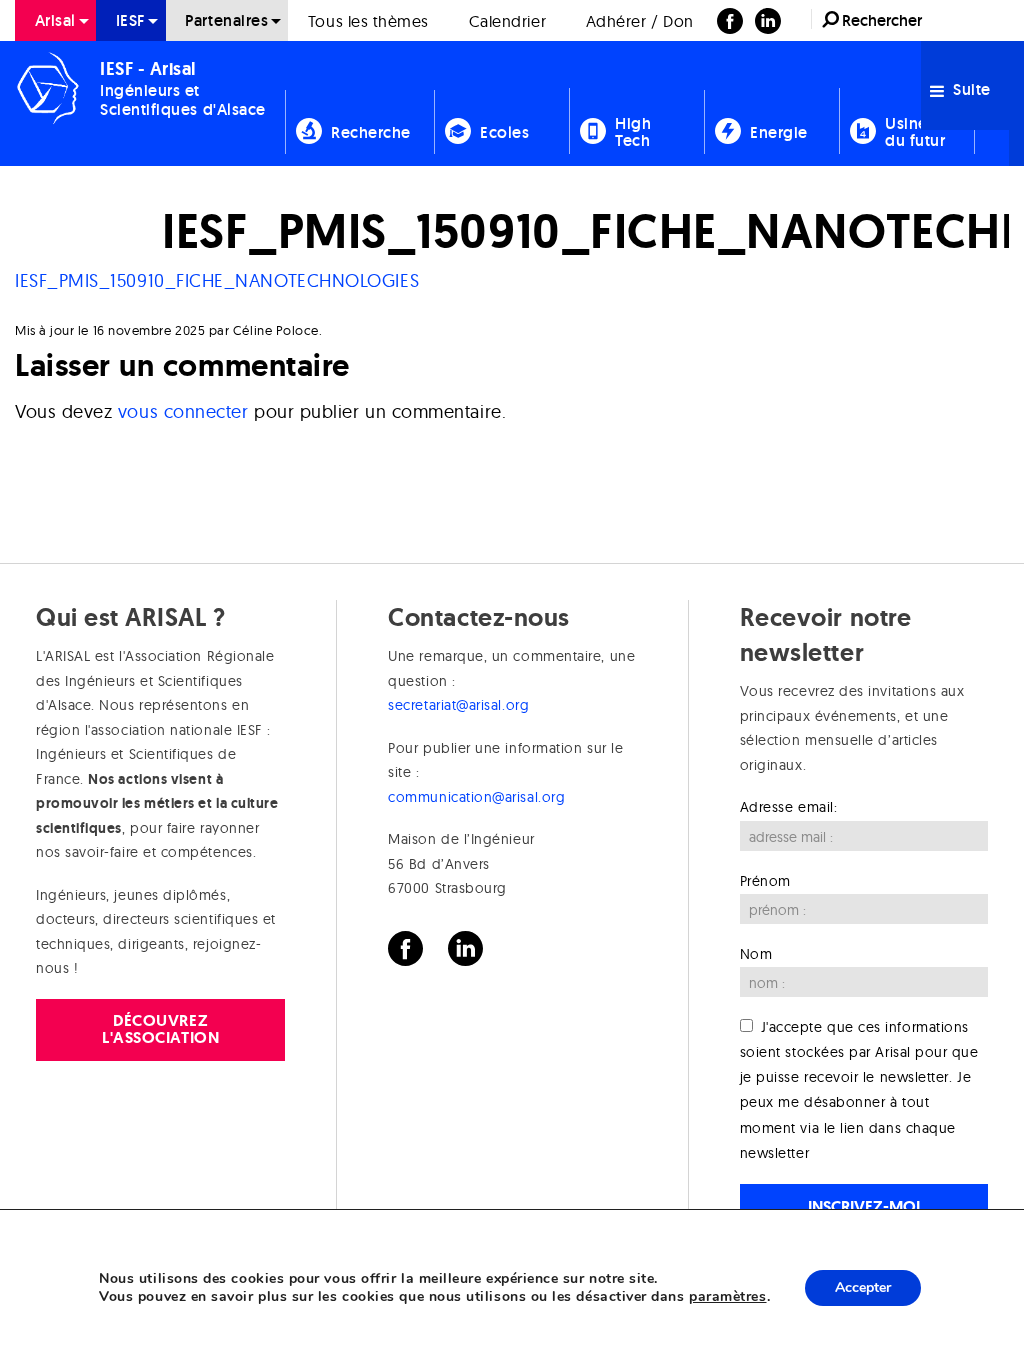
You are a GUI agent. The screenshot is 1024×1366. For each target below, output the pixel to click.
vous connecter (183, 411)
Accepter (863, 1287)
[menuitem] (55, 20)
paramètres (727, 1297)
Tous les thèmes (368, 21)
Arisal (55, 20)
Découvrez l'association (160, 1028)
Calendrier (507, 21)
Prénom (765, 881)
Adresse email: (789, 807)
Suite (970, 89)
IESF (131, 20)
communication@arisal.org (476, 797)
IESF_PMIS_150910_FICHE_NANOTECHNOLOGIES (217, 280)
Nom (756, 954)
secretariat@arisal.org (458, 705)
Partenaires (226, 20)
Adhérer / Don (640, 21)
